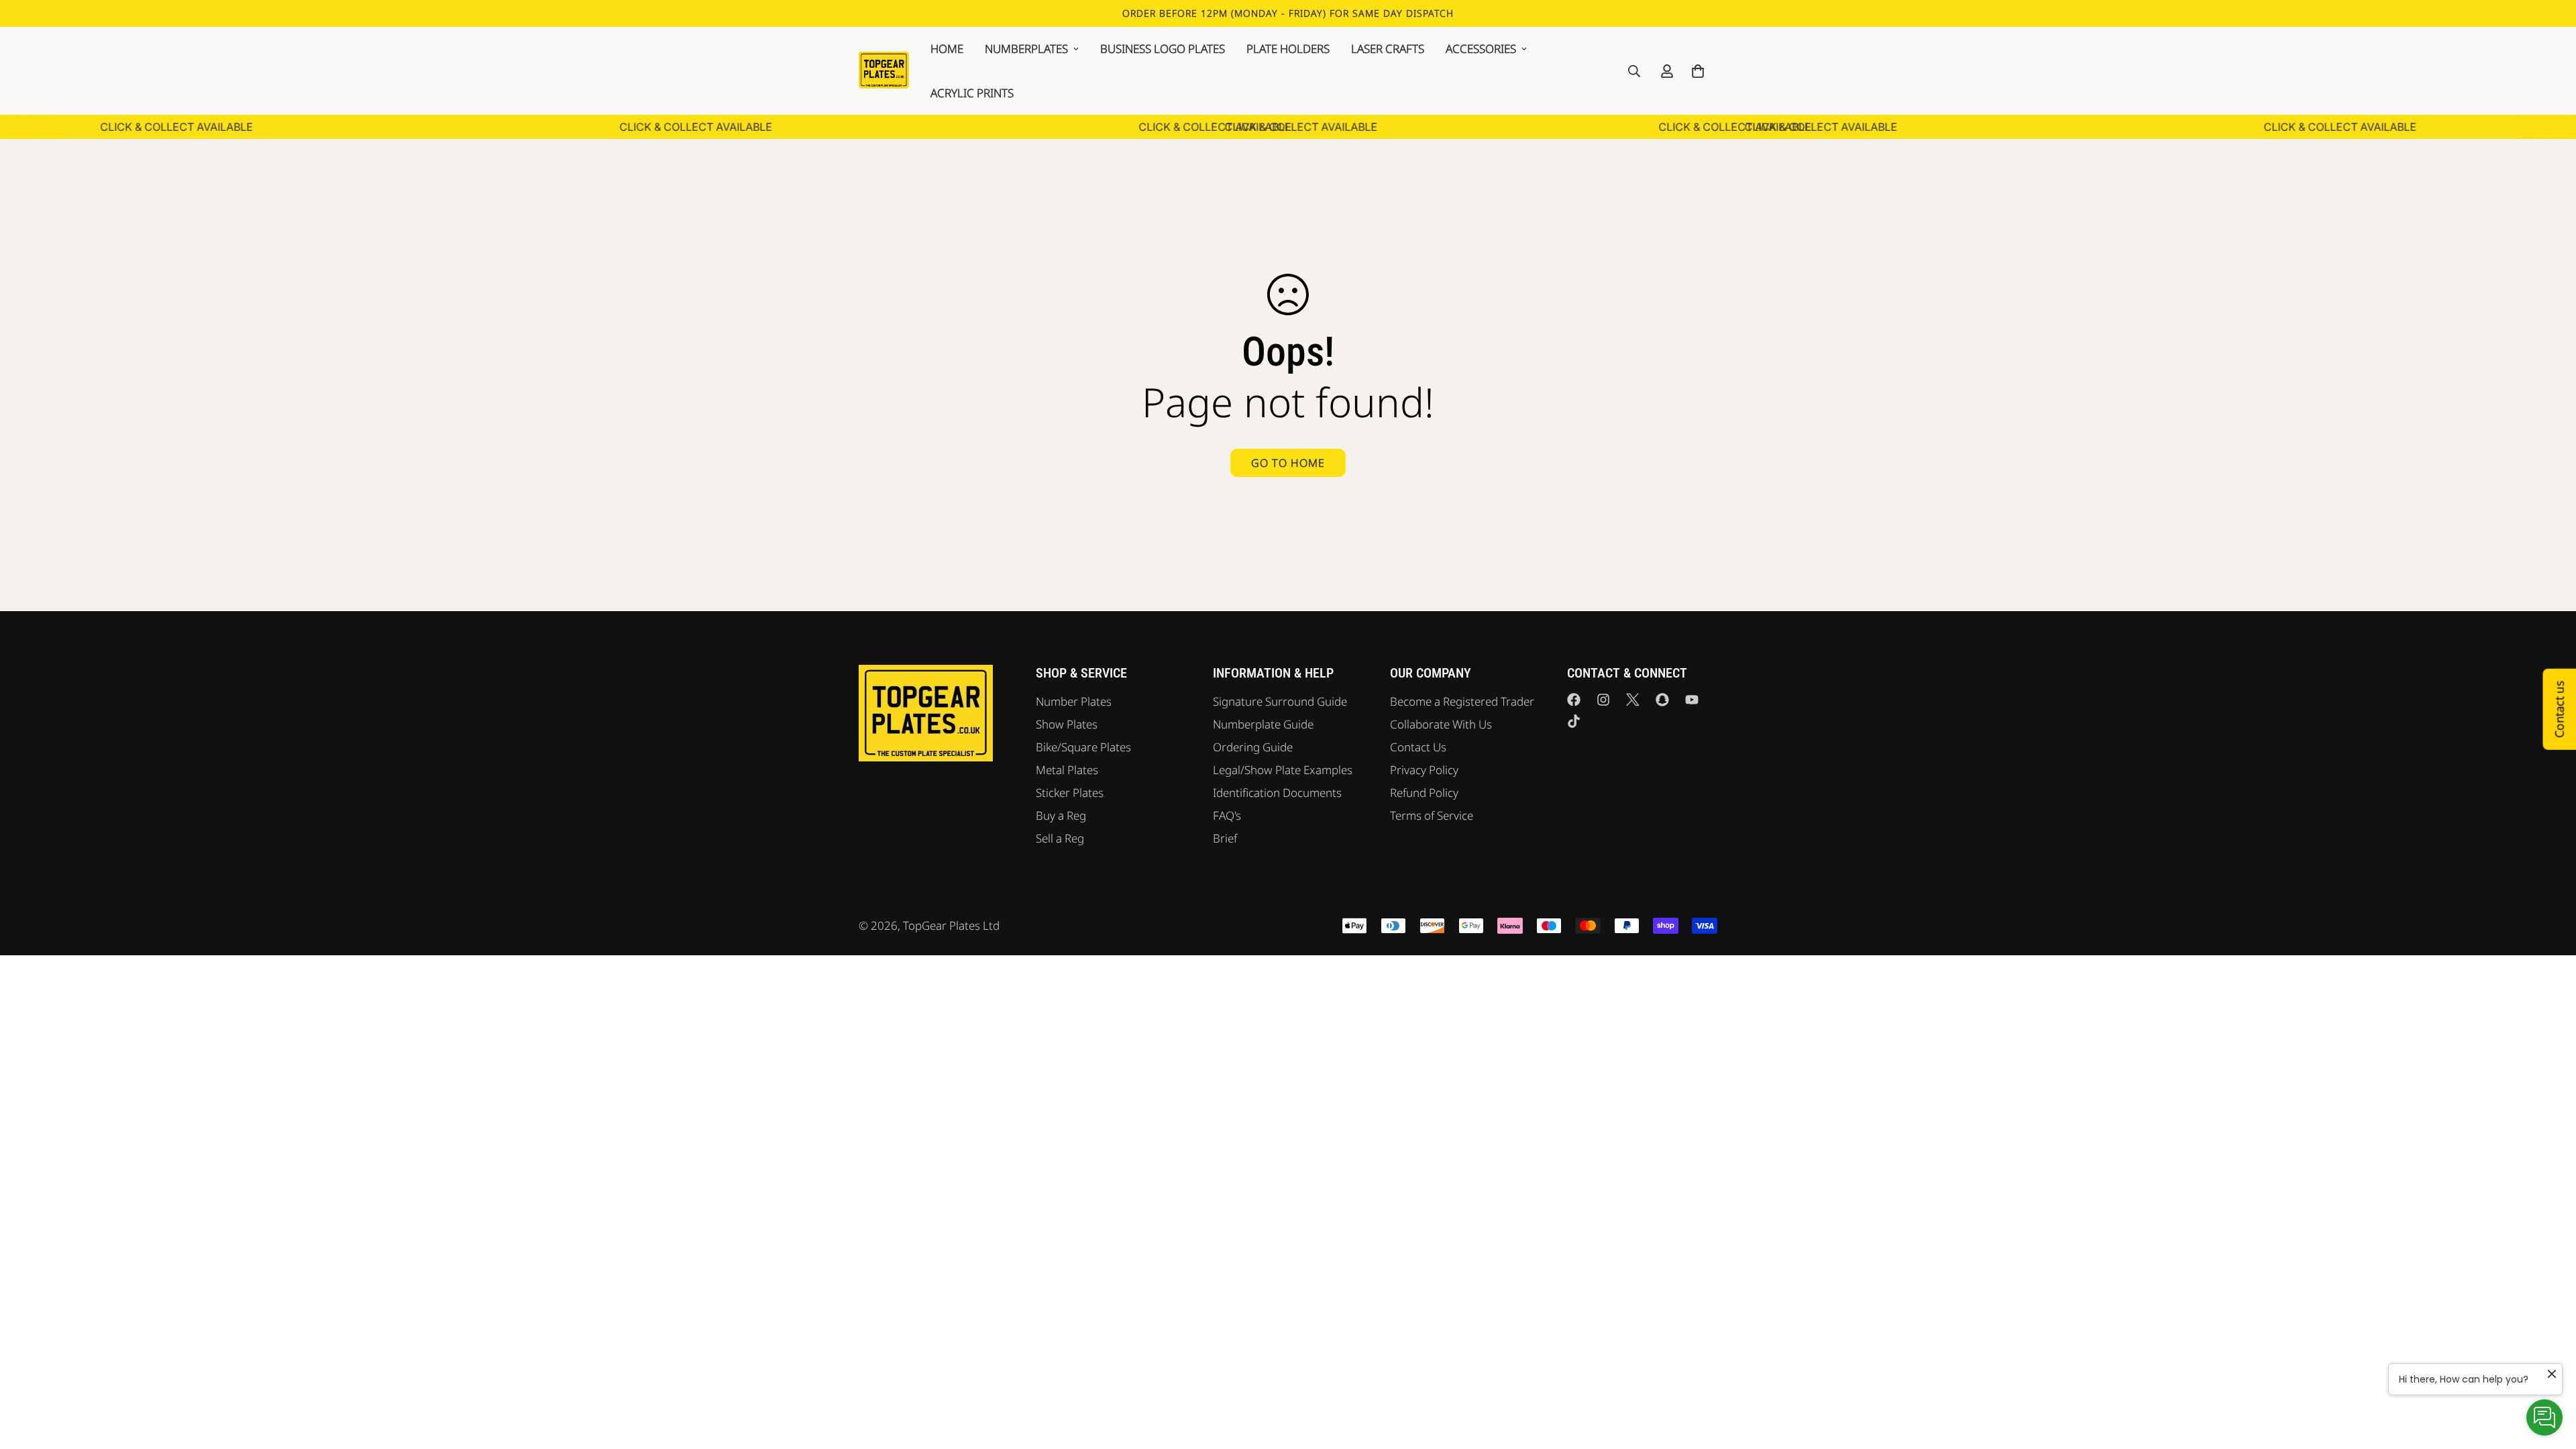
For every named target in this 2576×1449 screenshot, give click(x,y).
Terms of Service (1432, 815)
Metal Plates (1067, 770)
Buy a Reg (1061, 815)
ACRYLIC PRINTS (972, 93)
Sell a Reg (1060, 838)
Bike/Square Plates (1083, 747)
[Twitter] (1633, 700)
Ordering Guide (1253, 747)
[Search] (1634, 71)
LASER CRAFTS (1388, 49)
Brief (1225, 838)
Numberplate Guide (1263, 724)
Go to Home (1288, 463)
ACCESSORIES (1481, 49)
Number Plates (1074, 701)
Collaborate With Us (1441, 724)
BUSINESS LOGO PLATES (1163, 49)
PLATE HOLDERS (1288, 49)
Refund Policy (1424, 793)
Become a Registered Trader (1462, 701)
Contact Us (1418, 747)
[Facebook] (1574, 700)
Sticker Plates (1070, 793)
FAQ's (1227, 815)
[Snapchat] (1662, 700)
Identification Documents (1277, 793)
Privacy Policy (1424, 770)
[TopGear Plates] (884, 70)
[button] (1698, 71)
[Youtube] (1692, 700)
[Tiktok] (1574, 721)
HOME (947, 49)
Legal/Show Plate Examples (1283, 770)
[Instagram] (1603, 700)
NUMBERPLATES (1026, 49)
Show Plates (1067, 724)
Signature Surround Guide (1280, 701)
